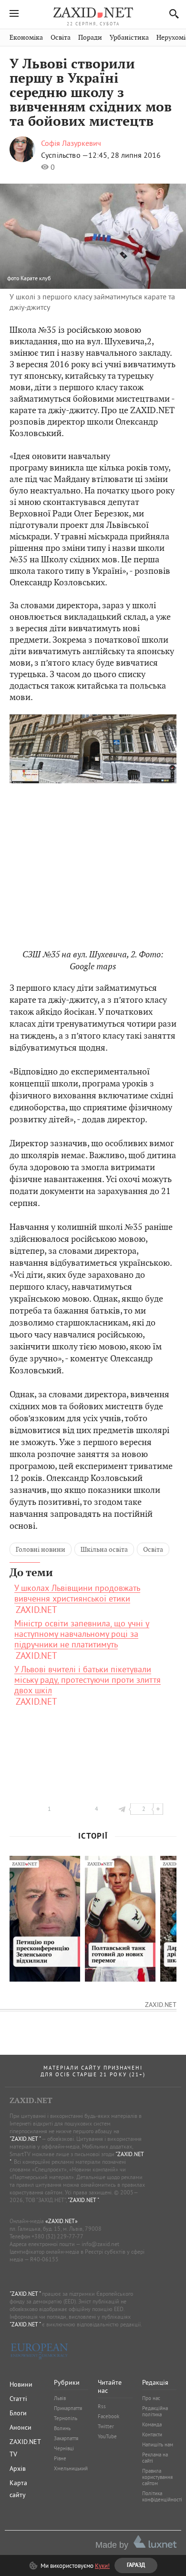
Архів (18, 2468)
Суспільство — (65, 155)
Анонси (21, 2427)
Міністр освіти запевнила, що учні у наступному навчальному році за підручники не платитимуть (82, 1634)
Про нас (151, 2398)
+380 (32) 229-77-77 (57, 2236)
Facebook (108, 2416)
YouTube (107, 2436)
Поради (90, 38)
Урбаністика (129, 38)
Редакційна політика (155, 2411)
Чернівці (64, 2448)
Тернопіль (66, 2418)
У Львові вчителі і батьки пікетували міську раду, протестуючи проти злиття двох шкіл (88, 1680)
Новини (21, 2384)
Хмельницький (71, 2468)
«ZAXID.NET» (62, 2221)
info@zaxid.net (100, 2244)
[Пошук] (171, 14)
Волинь (62, 2428)
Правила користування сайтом (157, 2477)
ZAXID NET (93, 12)
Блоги (18, 2413)
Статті (18, 2399)
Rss (102, 2406)
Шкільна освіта (104, 1549)
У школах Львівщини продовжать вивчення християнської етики (77, 1593)
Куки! (102, 2565)
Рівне (60, 2458)
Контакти (152, 2434)
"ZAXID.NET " (25, 2139)
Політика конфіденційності (162, 2496)
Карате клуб (36, 278)
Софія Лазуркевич (71, 143)
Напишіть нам (158, 2444)
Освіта (61, 38)
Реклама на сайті (155, 2458)
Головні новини (41, 1549)
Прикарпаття (68, 2408)
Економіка (26, 38)
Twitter (106, 2426)
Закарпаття (66, 2438)
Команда (152, 2424)
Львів (60, 2398)
